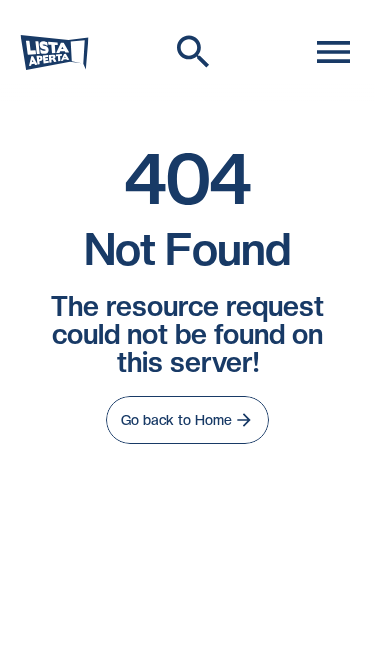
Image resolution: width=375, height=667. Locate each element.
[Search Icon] (194, 52)
